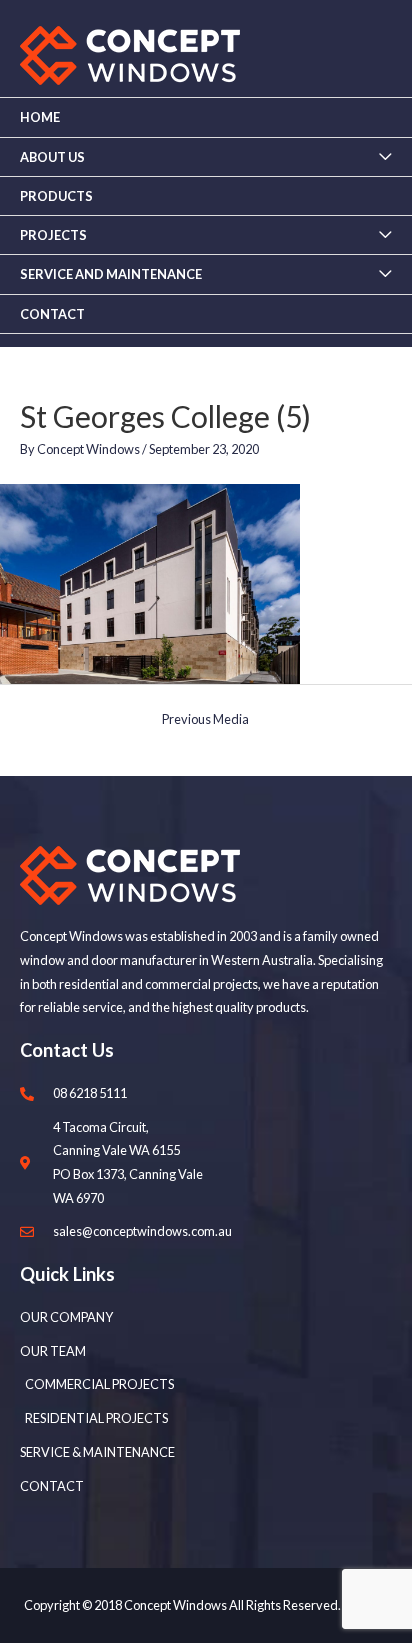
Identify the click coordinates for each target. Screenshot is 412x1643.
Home (40, 117)
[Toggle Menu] (385, 157)
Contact (52, 314)
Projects (53, 235)
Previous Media (205, 719)
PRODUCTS (56, 196)
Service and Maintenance (111, 274)
